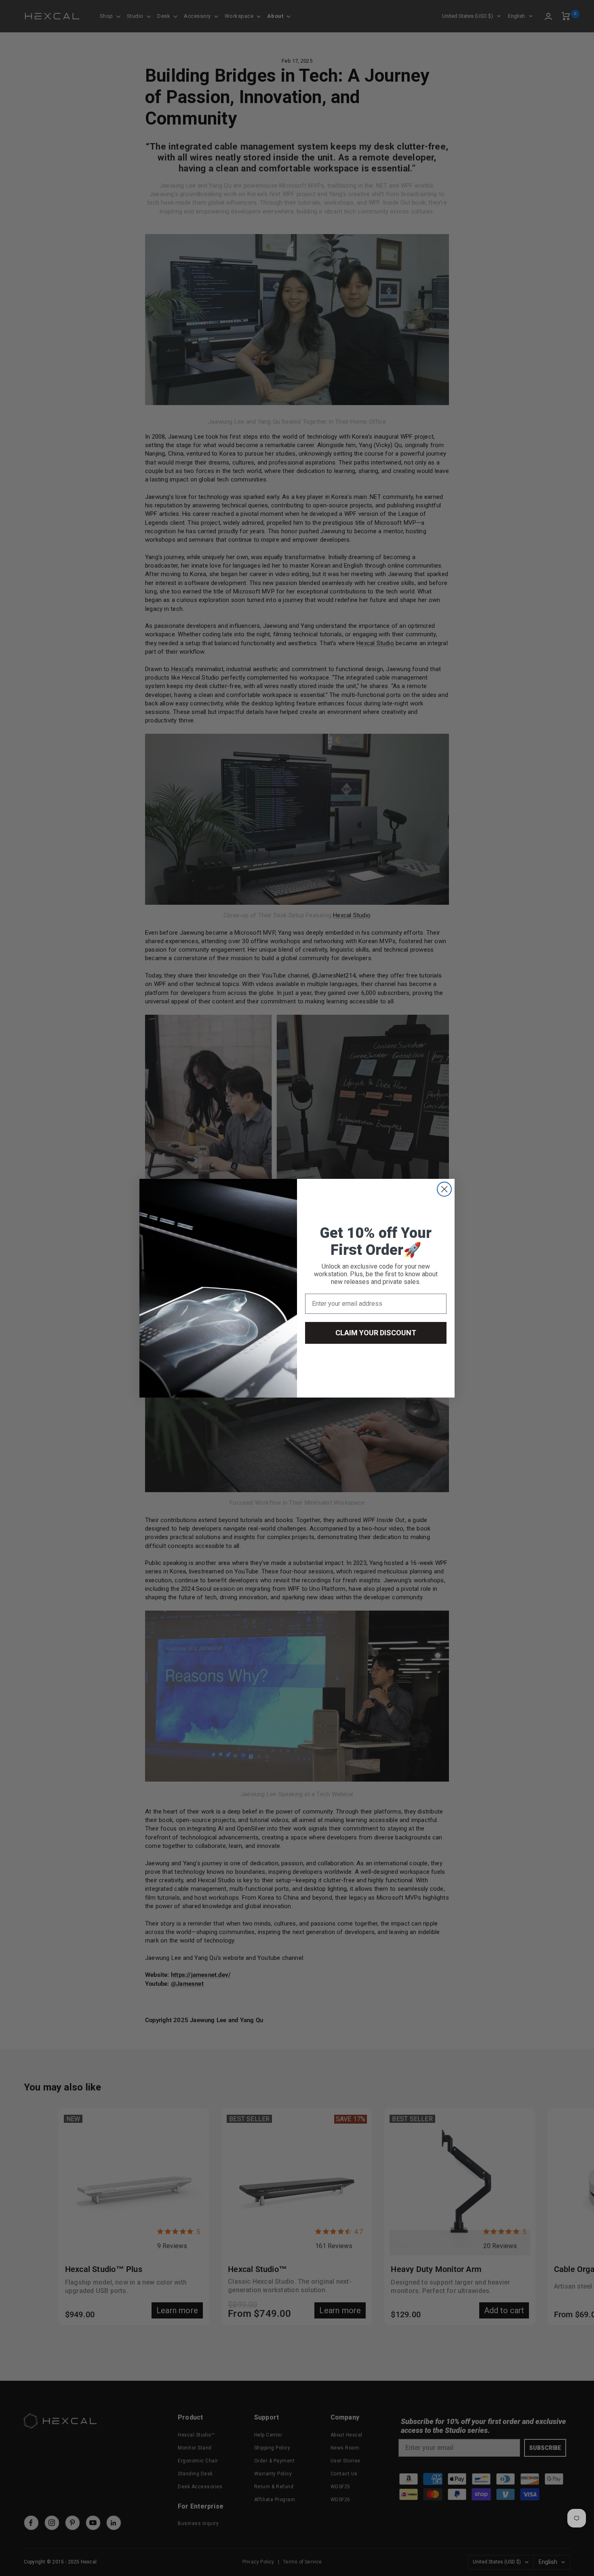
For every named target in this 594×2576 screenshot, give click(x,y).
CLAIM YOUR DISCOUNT (376, 1333)
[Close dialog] (444, 1189)
